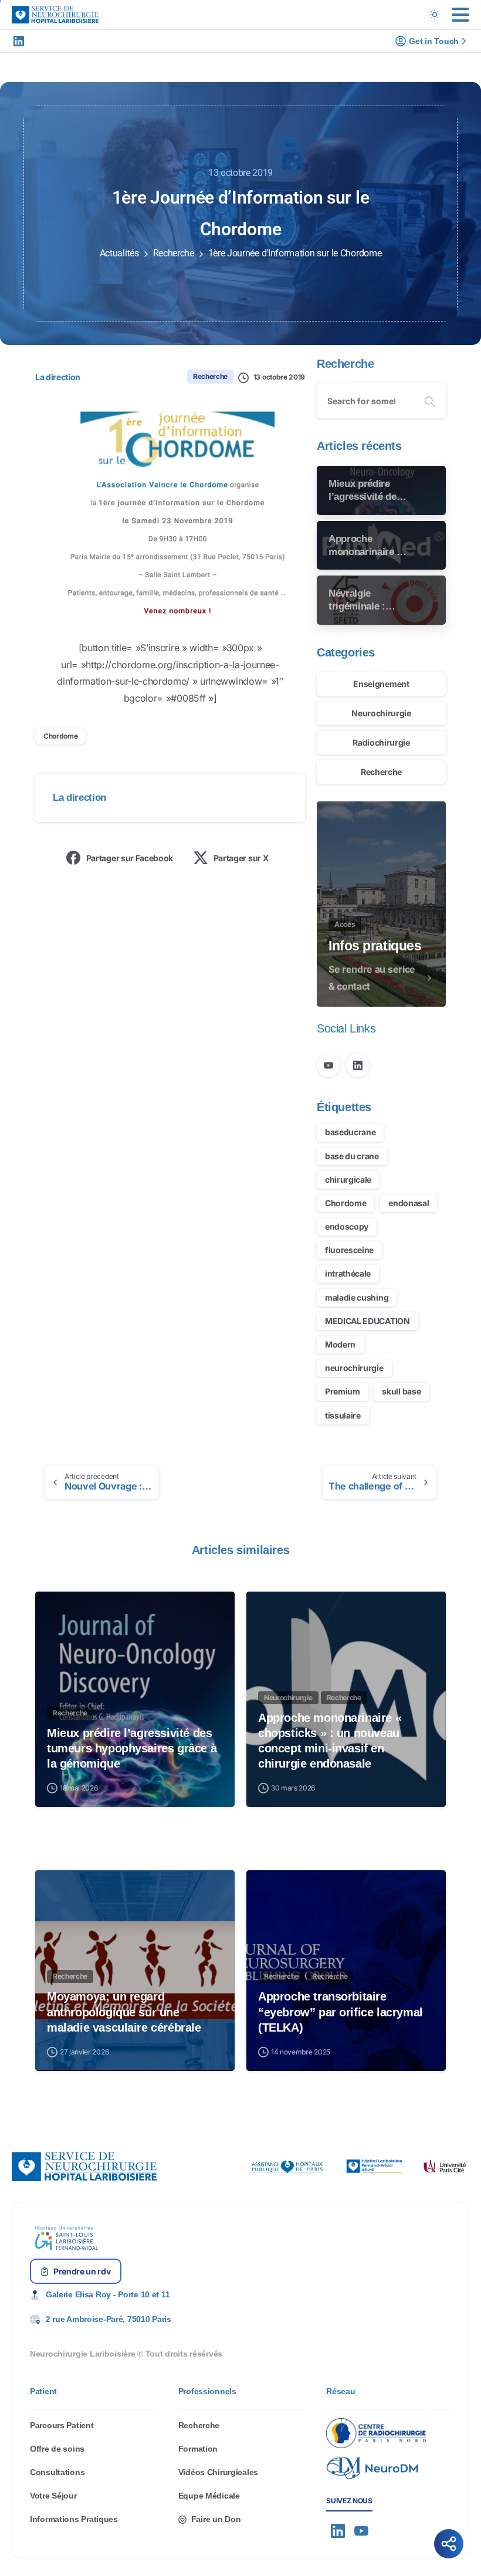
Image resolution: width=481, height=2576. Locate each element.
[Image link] (287, 2167)
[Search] (430, 401)
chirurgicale (348, 1179)
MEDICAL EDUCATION (367, 1321)
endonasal (409, 1203)
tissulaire (343, 1415)
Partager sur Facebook (130, 858)
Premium (343, 1391)
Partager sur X (241, 858)
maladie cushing (357, 1297)
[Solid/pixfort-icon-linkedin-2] (338, 2531)
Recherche (174, 253)
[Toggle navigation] (460, 15)
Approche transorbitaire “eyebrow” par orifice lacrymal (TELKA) (341, 2012)
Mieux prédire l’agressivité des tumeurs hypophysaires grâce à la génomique (132, 1748)
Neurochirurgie (381, 713)
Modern (340, 1344)
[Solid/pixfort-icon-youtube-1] (361, 2531)
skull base (401, 1391)
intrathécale (348, 1273)
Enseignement (381, 684)
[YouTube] (328, 1065)
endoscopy (347, 1226)
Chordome (60, 736)
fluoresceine (349, 1250)
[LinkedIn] (19, 41)
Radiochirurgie (381, 742)
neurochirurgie (354, 1368)
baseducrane (350, 1132)
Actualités (119, 253)
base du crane (352, 1156)
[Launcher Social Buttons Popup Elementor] (449, 2544)
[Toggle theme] (435, 15)
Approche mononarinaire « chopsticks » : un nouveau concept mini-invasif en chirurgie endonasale (330, 1741)
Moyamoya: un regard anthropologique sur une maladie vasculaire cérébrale (124, 2012)
